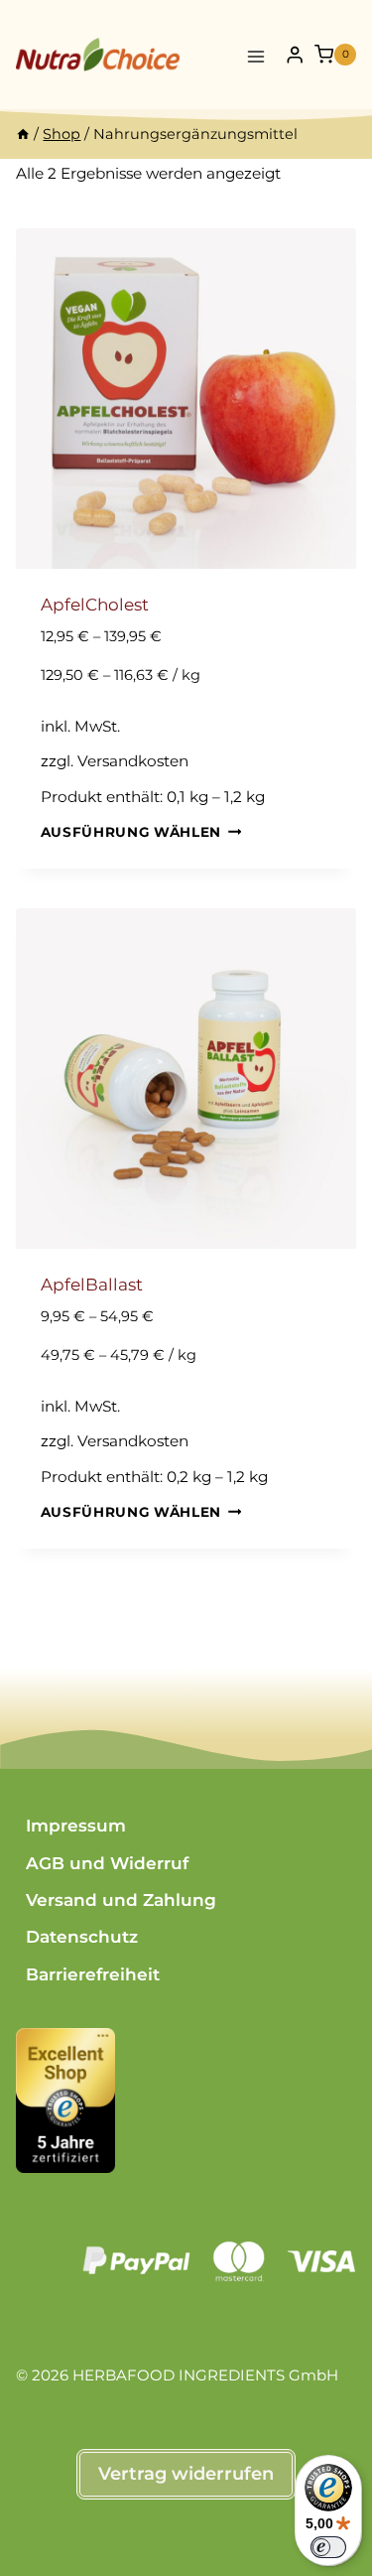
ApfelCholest (95, 605)
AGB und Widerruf (107, 1863)
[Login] (295, 55)
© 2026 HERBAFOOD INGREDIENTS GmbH (177, 2375)
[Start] (23, 134)
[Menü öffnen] (256, 54)
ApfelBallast (92, 1285)
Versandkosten (133, 761)
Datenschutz (82, 1937)
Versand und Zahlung (121, 1900)
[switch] (328, 2547)
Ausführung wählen (131, 832)
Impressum (76, 1826)
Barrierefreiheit (93, 1974)
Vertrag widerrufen (186, 2474)
